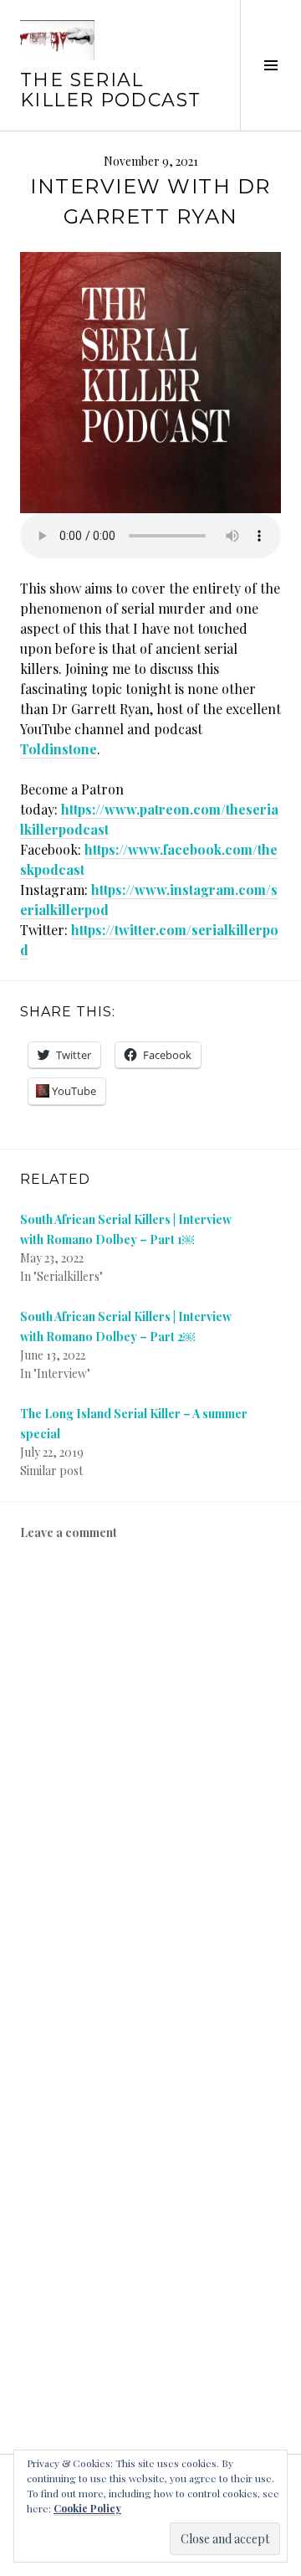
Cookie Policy (87, 2508)
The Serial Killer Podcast (110, 90)
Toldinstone (59, 749)
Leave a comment (69, 1532)
